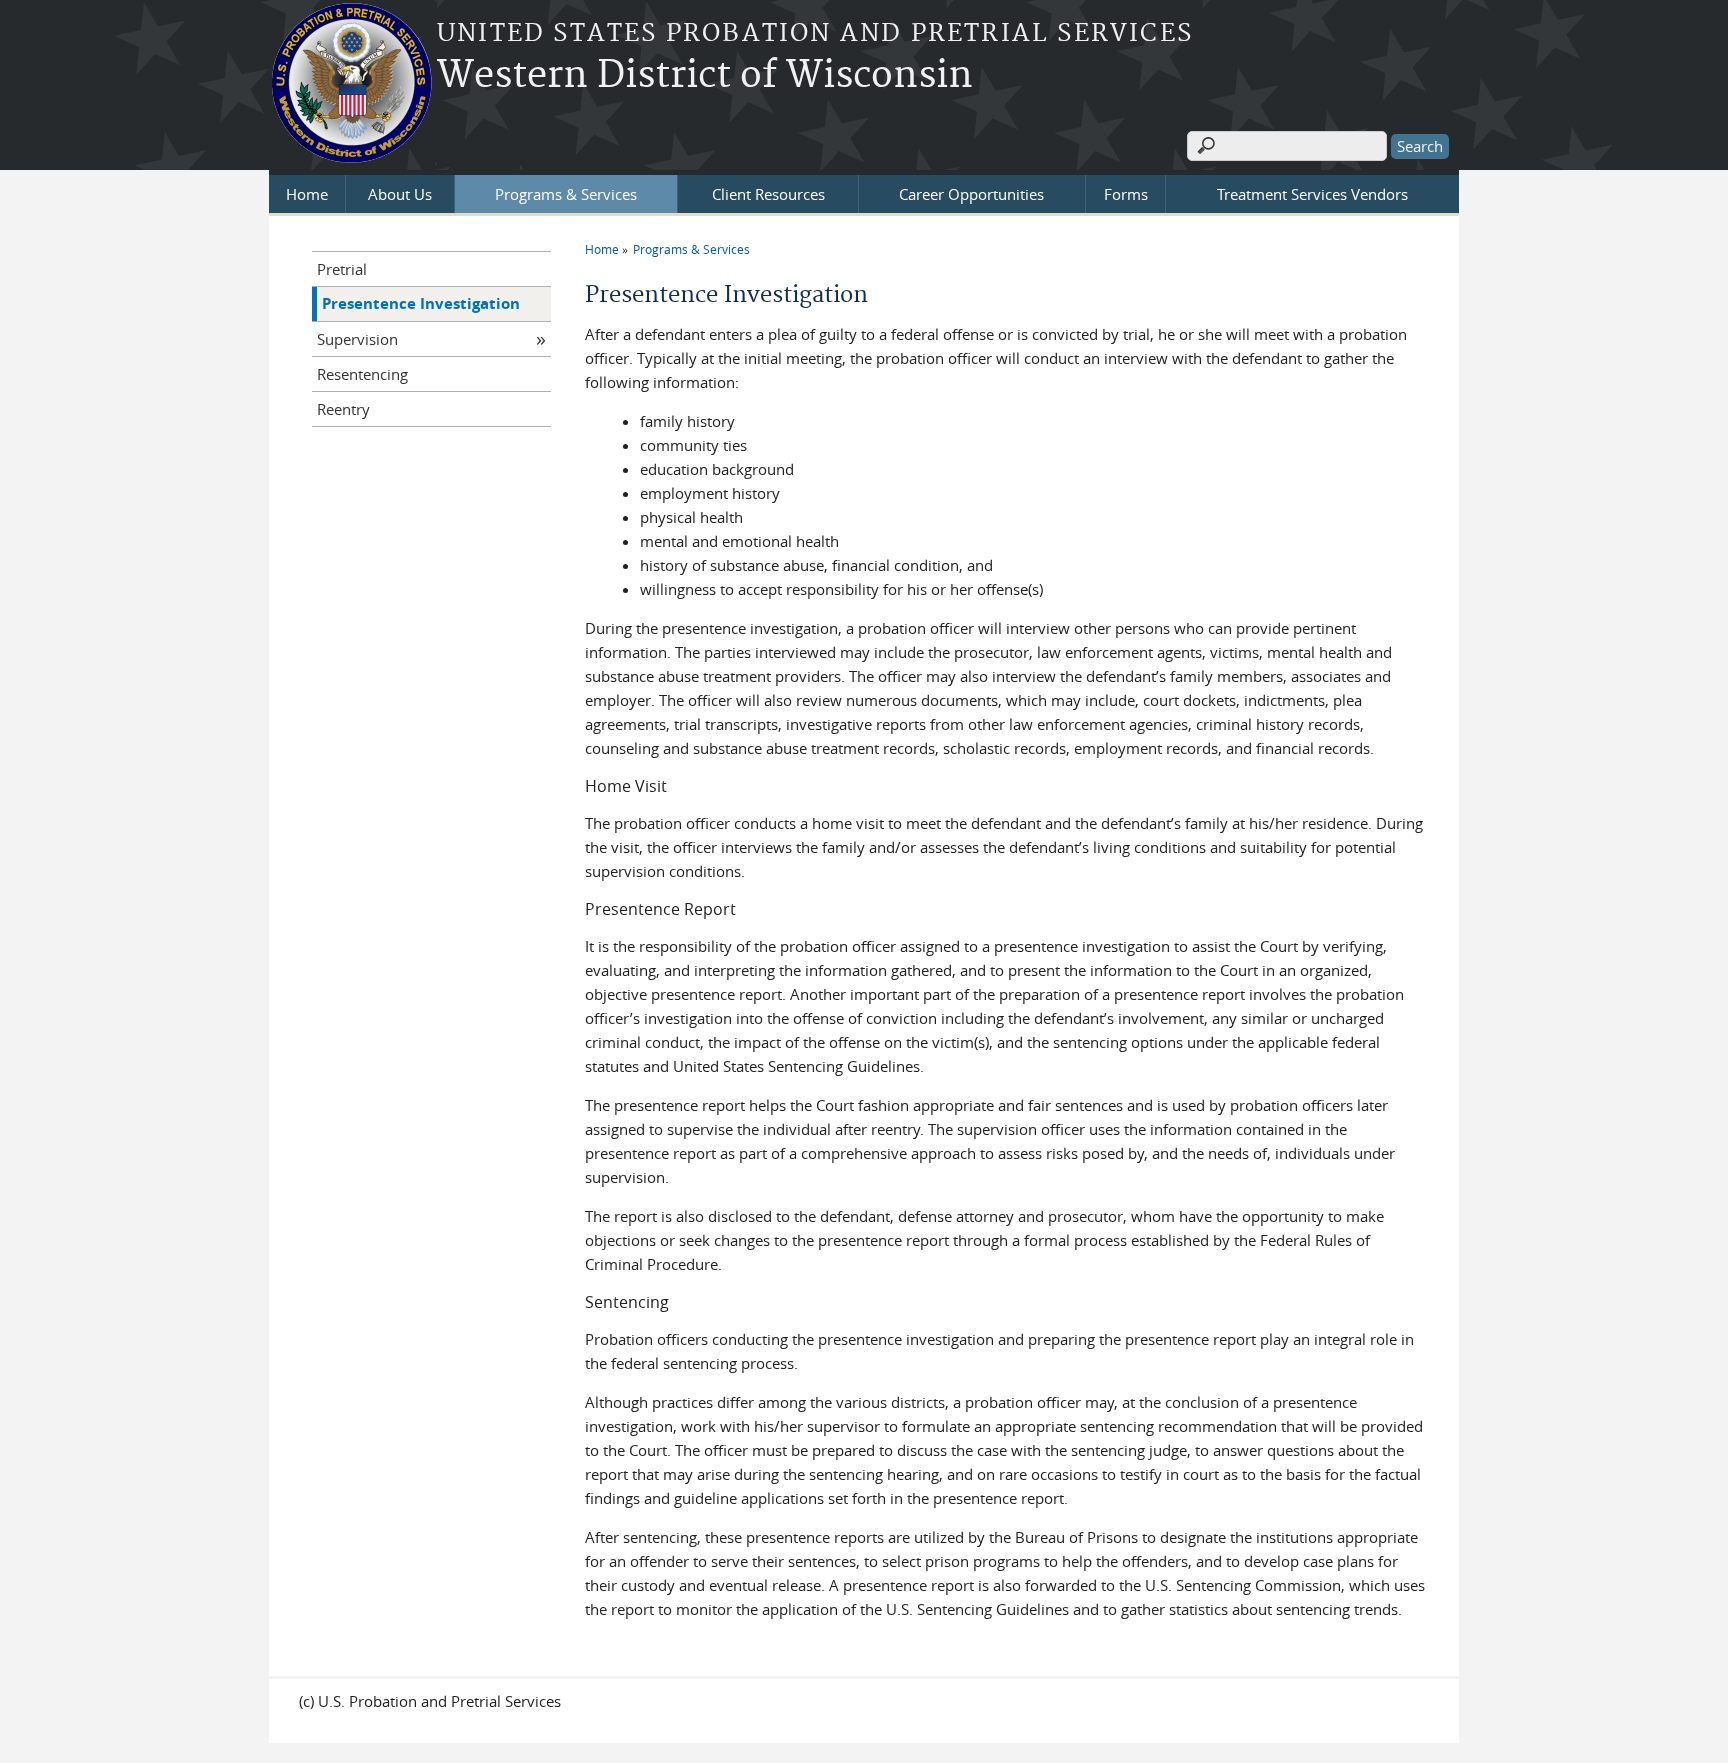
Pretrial (342, 269)
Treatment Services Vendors (1312, 194)
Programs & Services (566, 194)
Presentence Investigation (421, 303)
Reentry (343, 409)
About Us (400, 194)
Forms (1126, 194)
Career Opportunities (971, 194)
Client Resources (768, 194)
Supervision (357, 339)
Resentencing (362, 374)
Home (307, 194)
